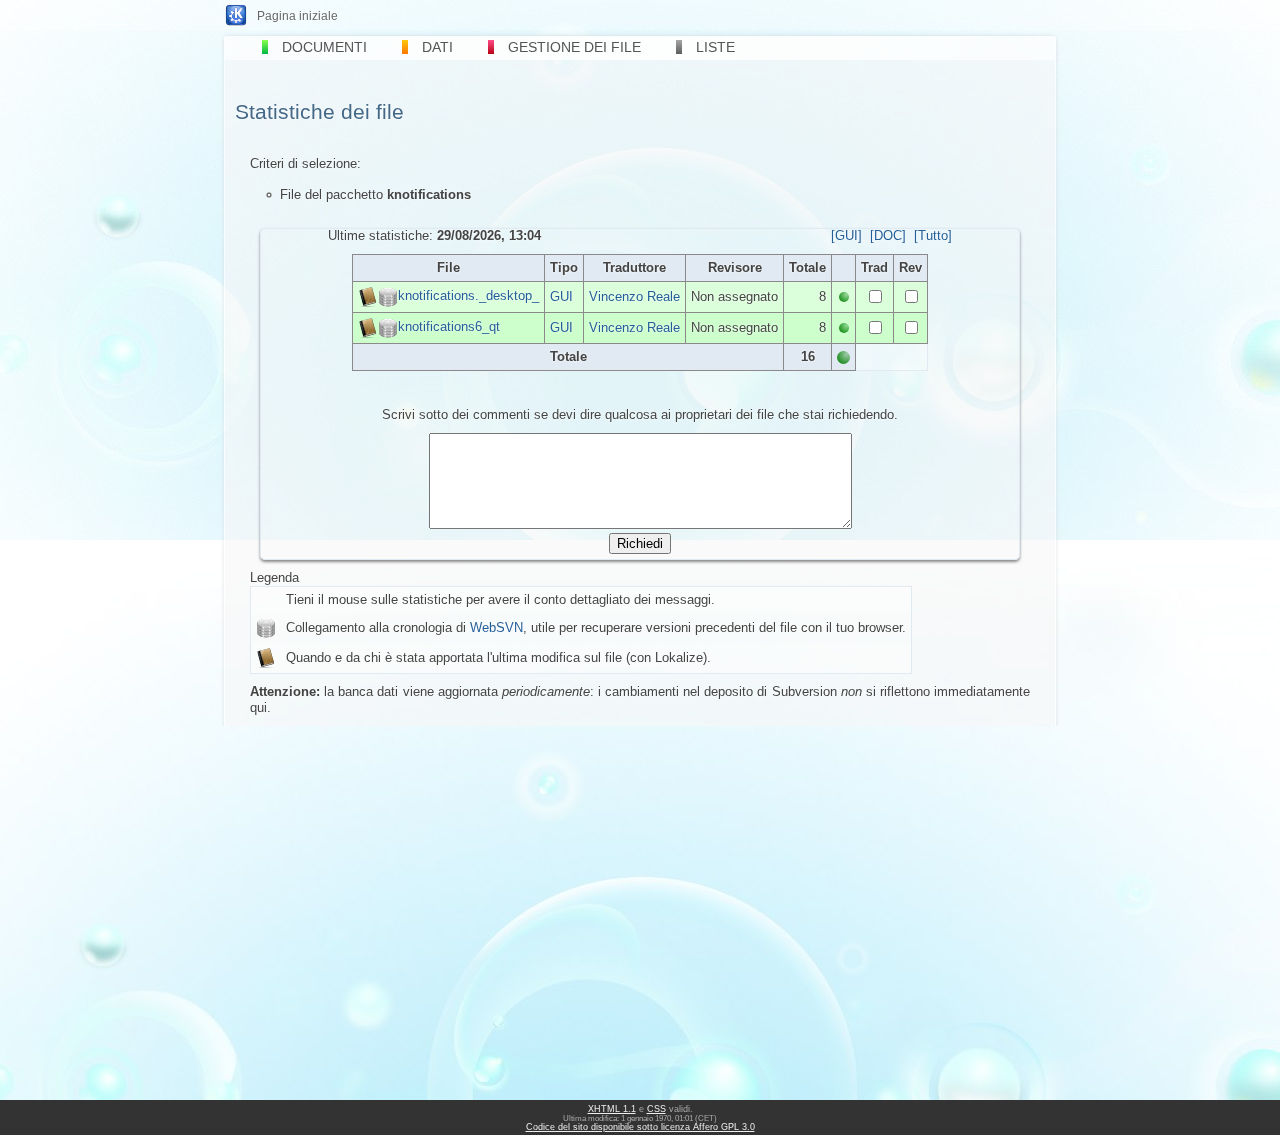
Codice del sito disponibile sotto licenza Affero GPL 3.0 (640, 1127)
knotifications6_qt (449, 326)
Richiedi (640, 543)
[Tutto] (933, 235)
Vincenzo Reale (634, 296)
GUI (561, 296)
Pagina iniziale (297, 16)
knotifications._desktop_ (468, 295)
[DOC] (888, 235)
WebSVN (496, 627)
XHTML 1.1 (612, 1109)
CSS (656, 1109)
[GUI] (846, 235)
